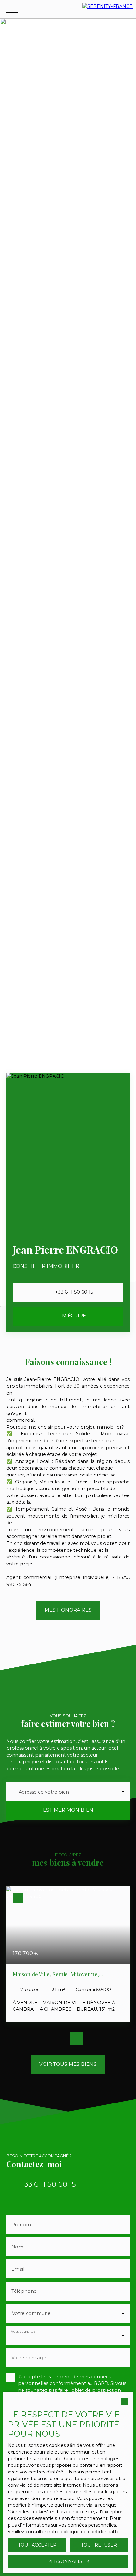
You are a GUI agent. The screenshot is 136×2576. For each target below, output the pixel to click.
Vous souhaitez (23, 2331)
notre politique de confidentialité (83, 2532)
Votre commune (31, 2313)
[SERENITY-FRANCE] (108, 9)
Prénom (21, 2225)
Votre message (29, 2358)
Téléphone (24, 2291)
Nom (17, 2247)
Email (18, 2269)
